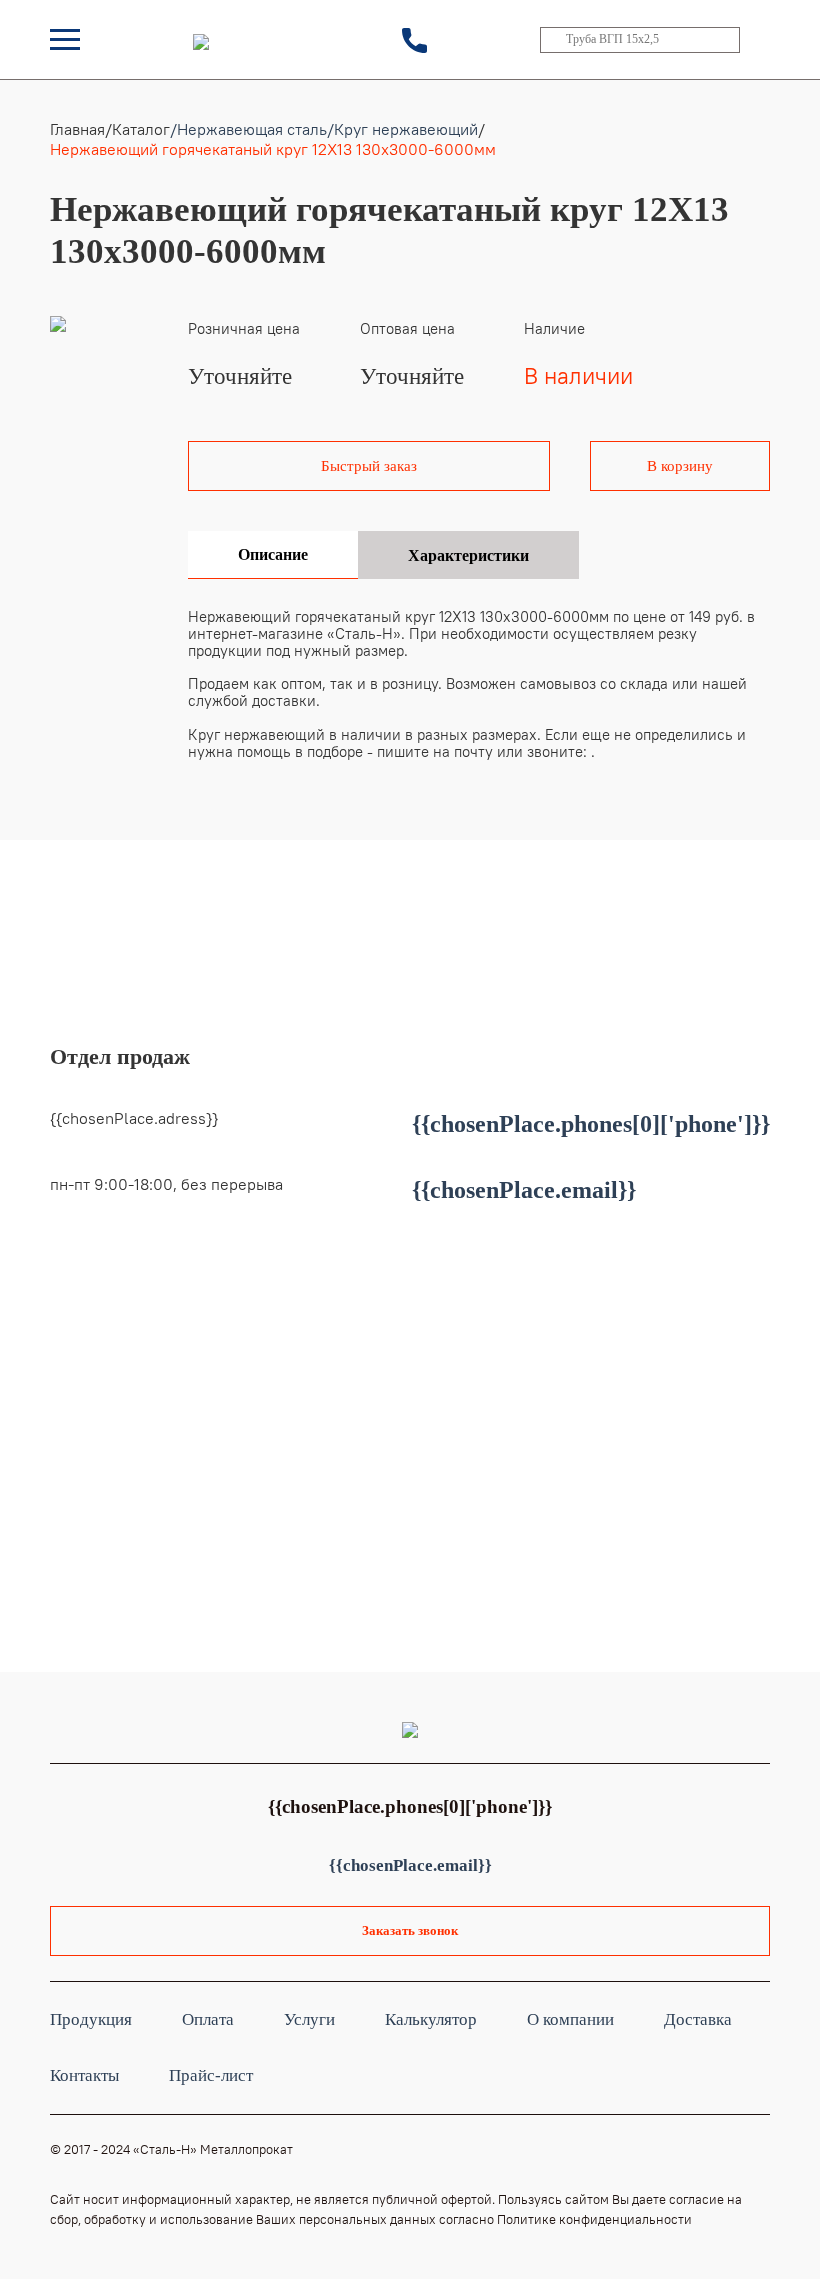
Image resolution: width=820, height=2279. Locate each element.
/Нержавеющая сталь (248, 129)
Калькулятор (431, 2019)
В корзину (680, 466)
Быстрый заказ (369, 466)
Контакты (84, 2075)
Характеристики (468, 555)
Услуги (309, 2019)
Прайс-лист (211, 2075)
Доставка (698, 2019)
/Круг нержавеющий (402, 129)
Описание (273, 554)
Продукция (91, 2019)
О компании (570, 2019)
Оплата (208, 2019)
